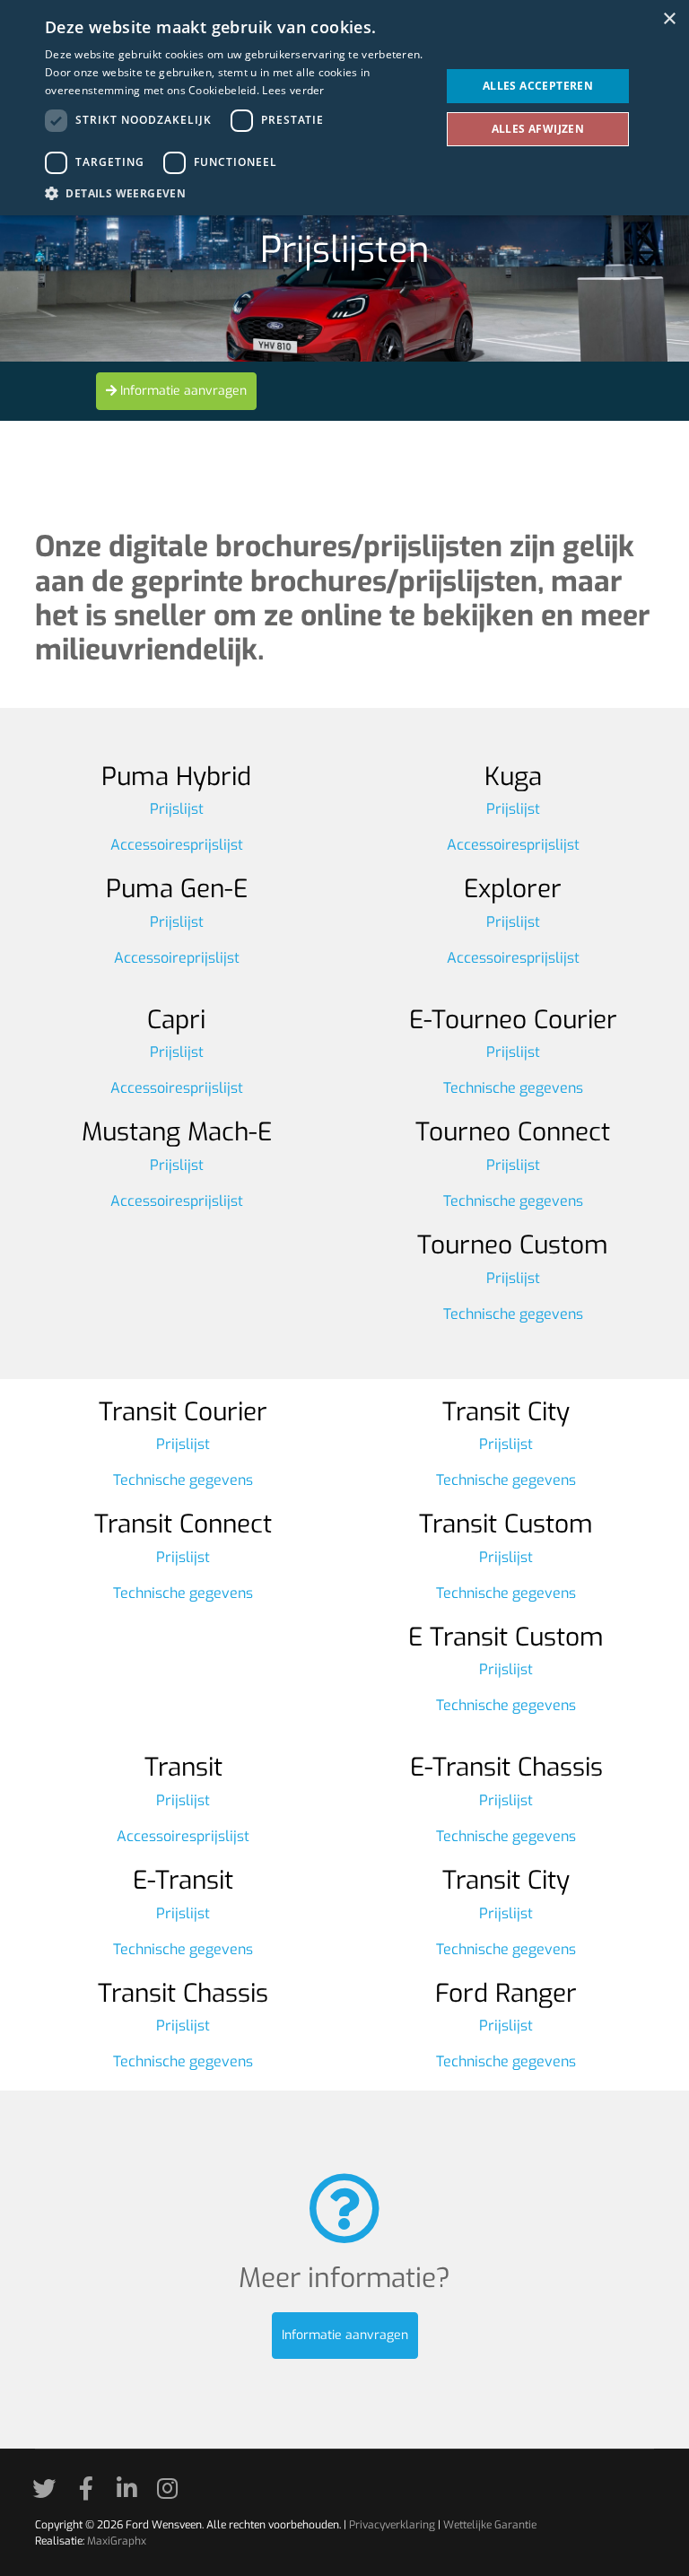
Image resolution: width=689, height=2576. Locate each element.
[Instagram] (174, 2493)
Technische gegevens (513, 1088)
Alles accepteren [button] (538, 86)
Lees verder (293, 90)
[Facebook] (92, 2493)
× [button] (669, 19)
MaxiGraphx (117, 2541)
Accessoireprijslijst (177, 958)
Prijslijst (177, 809)
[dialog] (344, 108)
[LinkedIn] (133, 2493)
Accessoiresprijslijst (177, 845)
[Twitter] (50, 2493)
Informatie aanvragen (182, 391)
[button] (237, 193)
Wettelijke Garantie (490, 2525)
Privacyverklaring (392, 2525)
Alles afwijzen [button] (538, 129)
